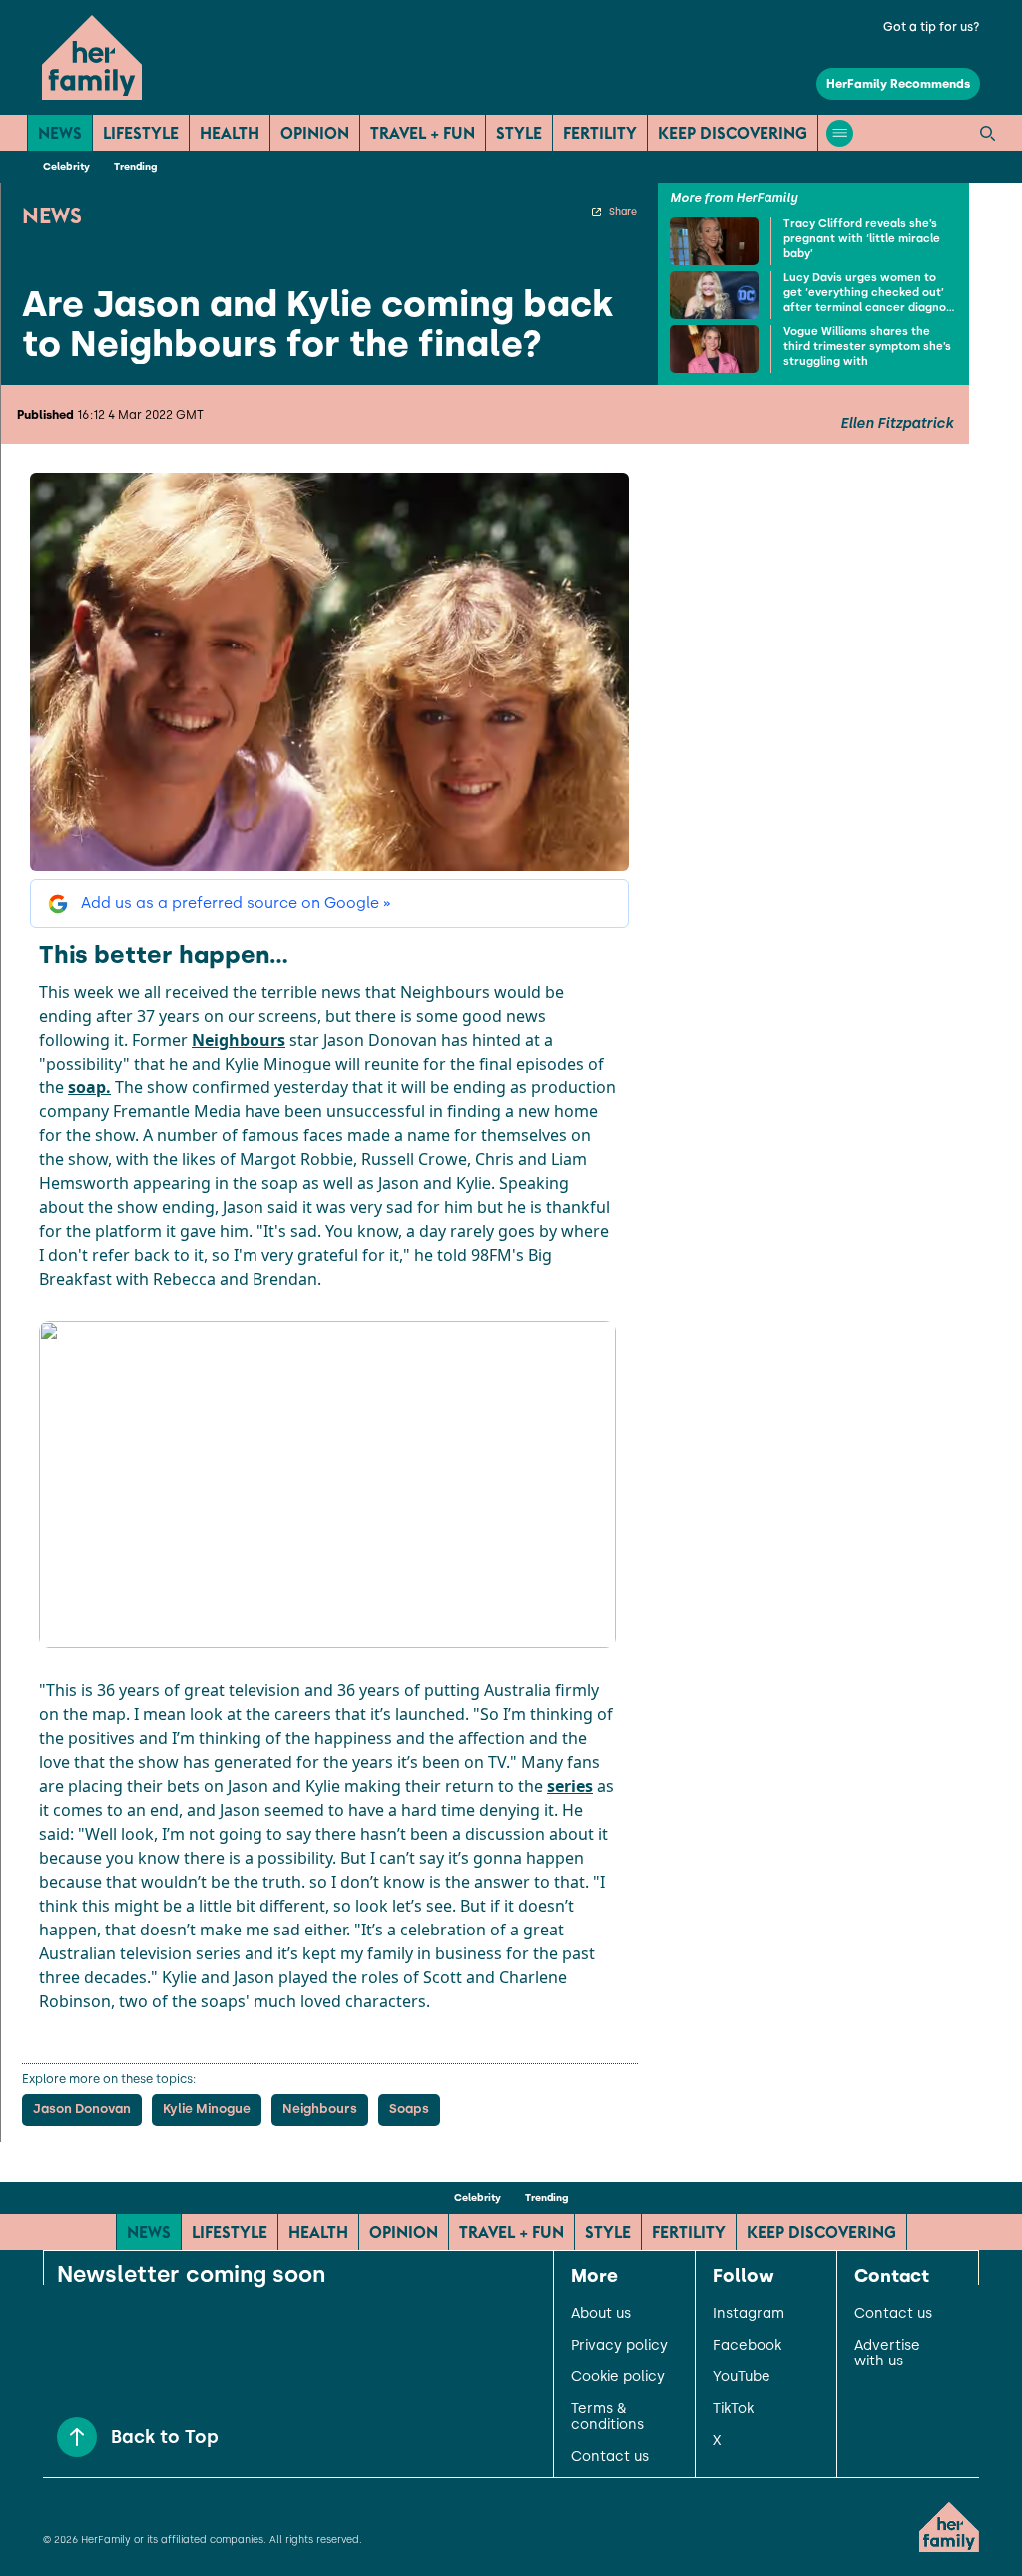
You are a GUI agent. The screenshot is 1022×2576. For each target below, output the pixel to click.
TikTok (733, 2409)
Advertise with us (887, 2354)
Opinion (315, 133)
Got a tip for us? (932, 27)
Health (230, 133)
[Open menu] (840, 133)
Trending (135, 166)
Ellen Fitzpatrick (897, 424)
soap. (89, 1087)
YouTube (742, 2377)
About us (601, 2314)
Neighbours (239, 1040)
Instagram (749, 2314)
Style (519, 133)
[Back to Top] (77, 2437)
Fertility (600, 133)
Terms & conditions (607, 2417)
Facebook (747, 2346)
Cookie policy (618, 2377)
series (570, 1786)
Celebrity (66, 166)
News (60, 133)
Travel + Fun (423, 133)
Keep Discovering (733, 133)
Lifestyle (141, 133)
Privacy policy (619, 2346)
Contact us (610, 2457)
